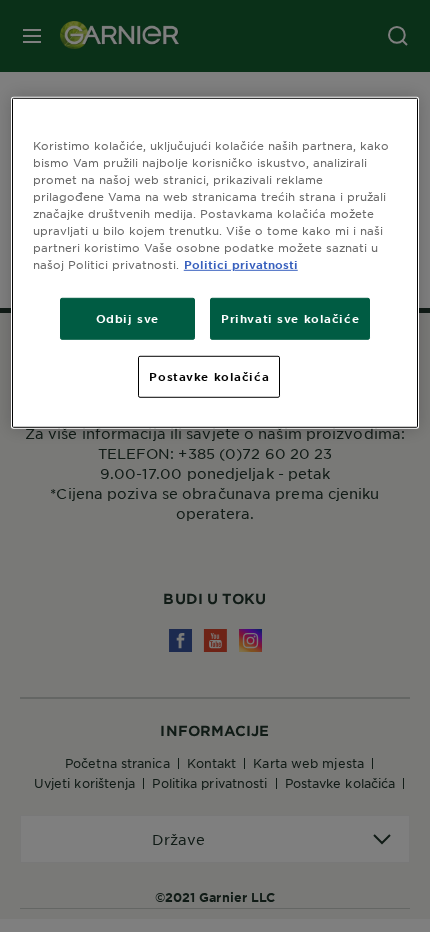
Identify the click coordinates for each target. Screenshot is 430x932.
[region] (215, 263)
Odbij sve (127, 318)
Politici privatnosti (241, 264)
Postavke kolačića (209, 376)
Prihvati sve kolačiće (290, 318)
